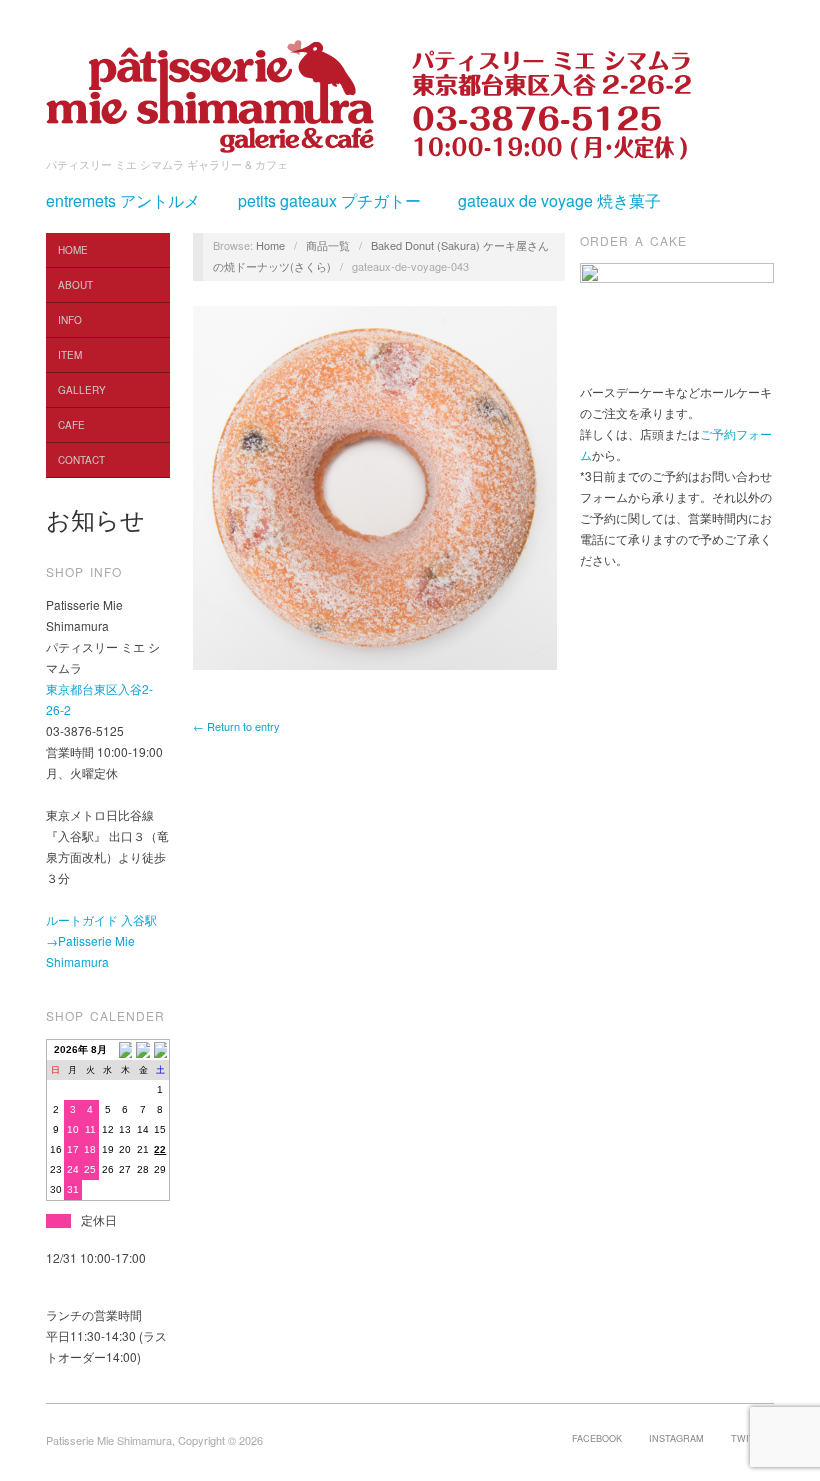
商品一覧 (328, 245)
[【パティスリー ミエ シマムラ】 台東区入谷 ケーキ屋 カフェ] (210, 90)
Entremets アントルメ (123, 201)
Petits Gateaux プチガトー (329, 201)
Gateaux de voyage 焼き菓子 (559, 201)
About (75, 285)
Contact (81, 460)
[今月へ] (143, 1049)
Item (70, 355)
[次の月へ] (161, 1049)
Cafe (71, 425)
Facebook (597, 1438)
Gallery (82, 390)
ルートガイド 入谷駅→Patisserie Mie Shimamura (101, 940)
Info (70, 320)
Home (73, 250)
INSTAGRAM (676, 1438)
